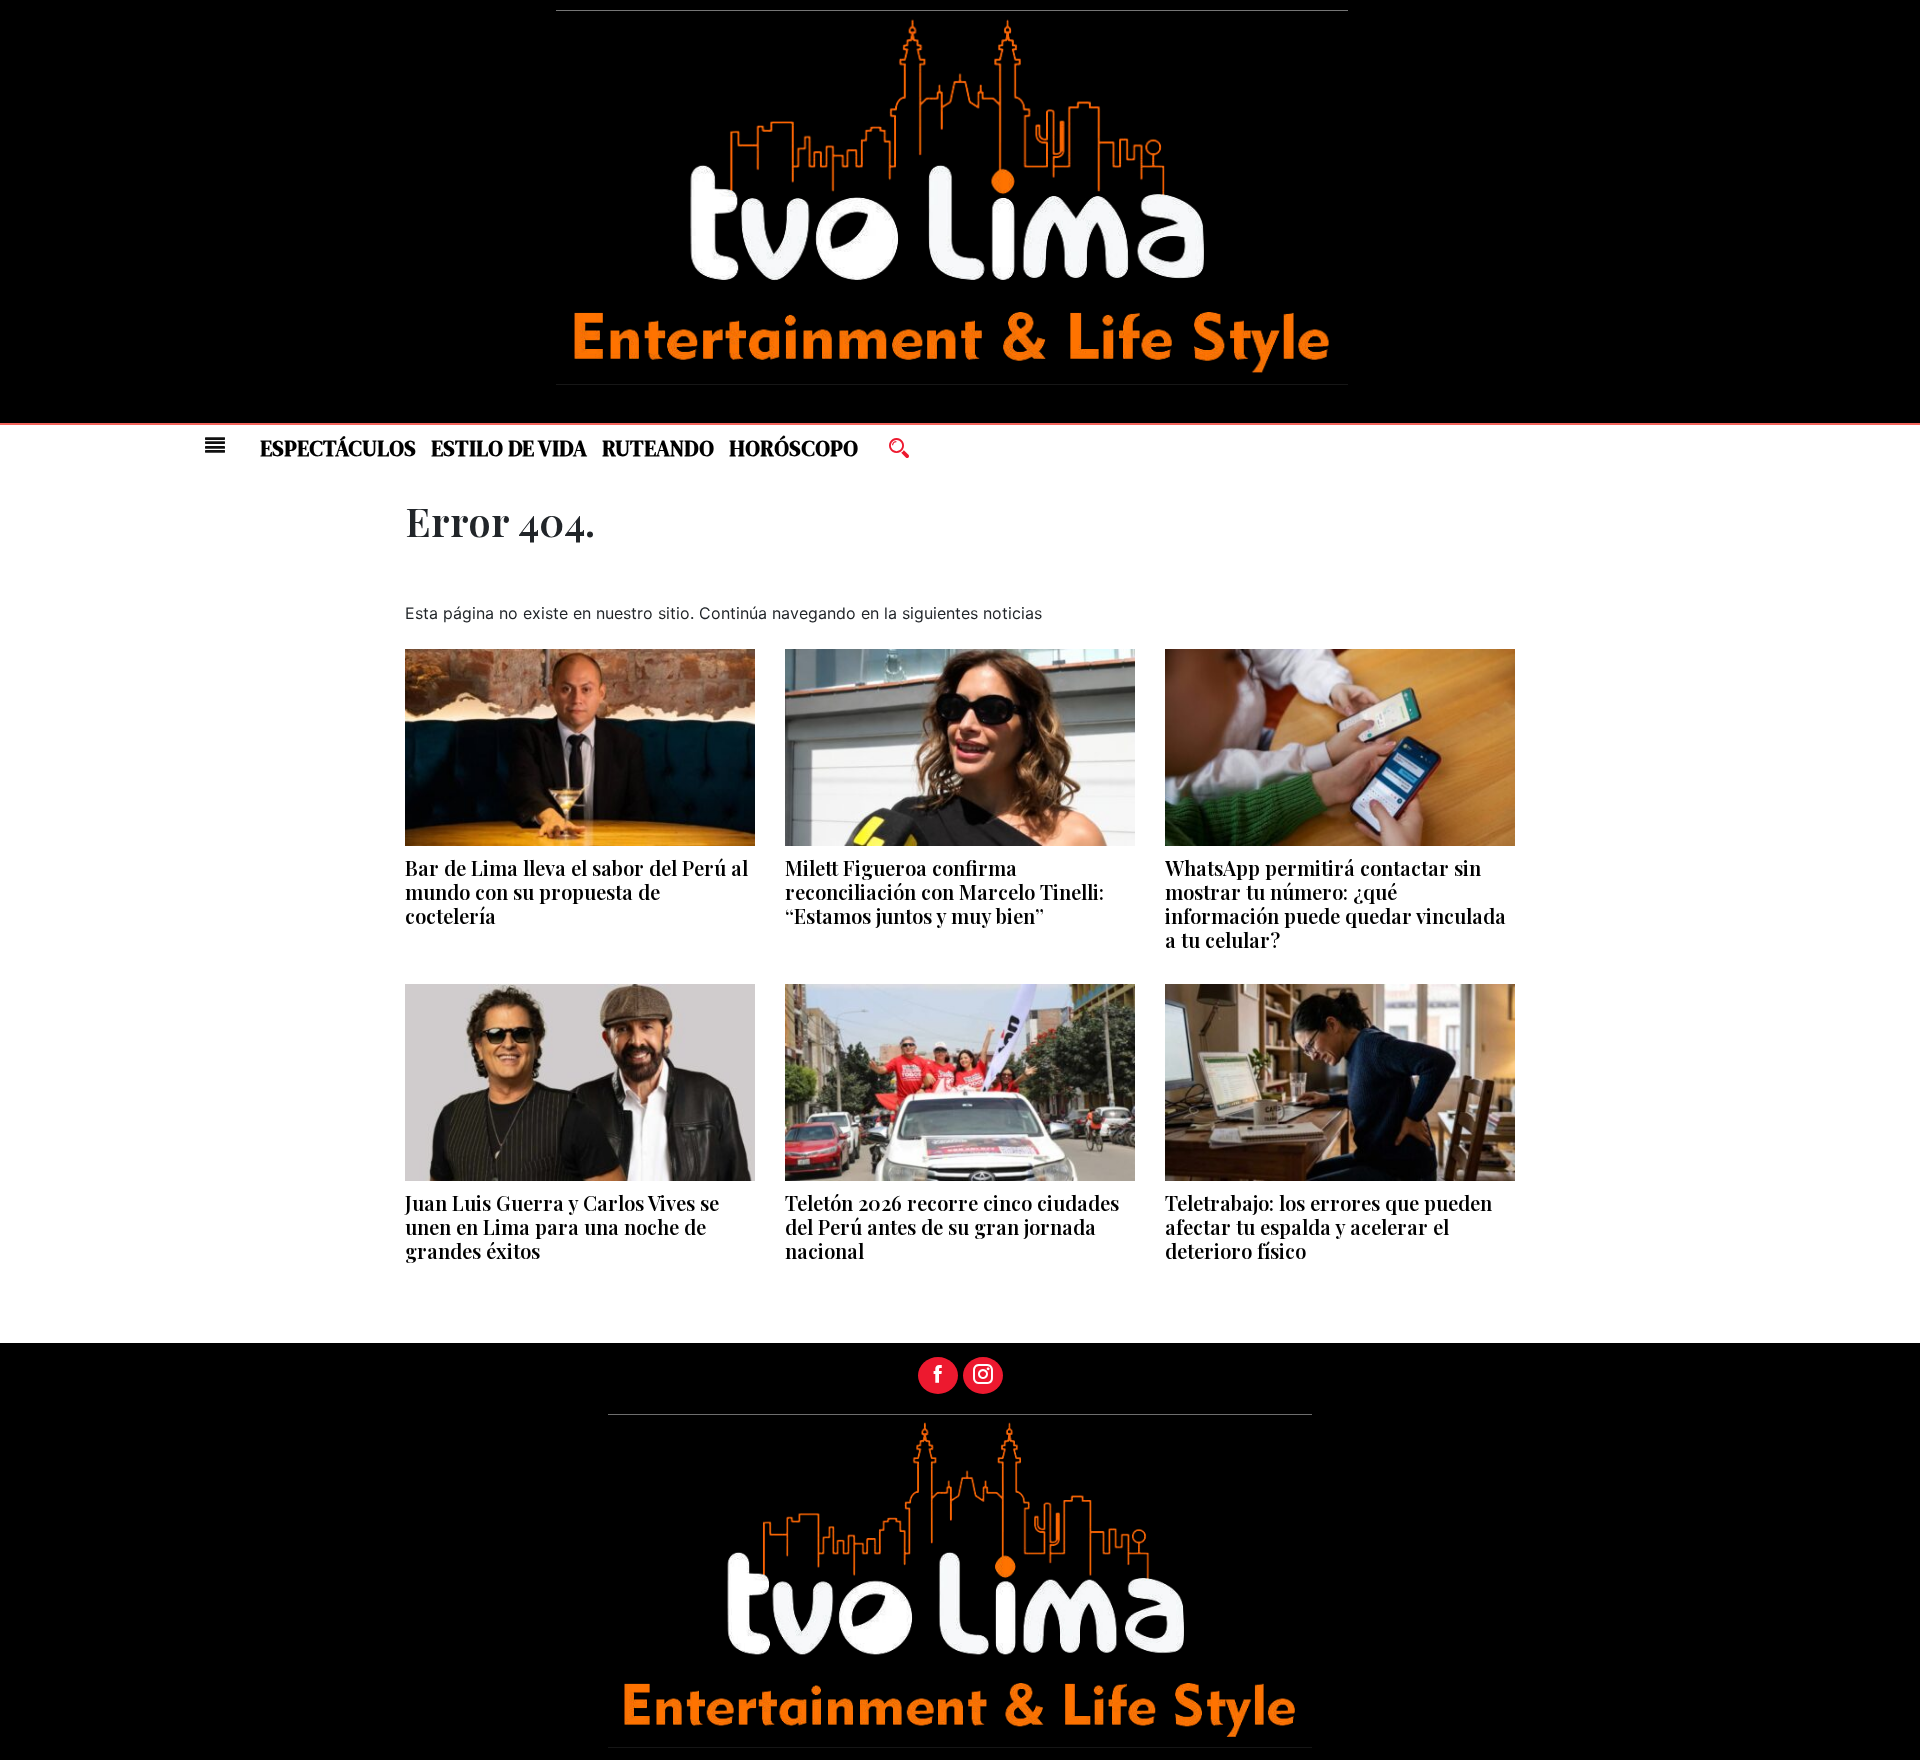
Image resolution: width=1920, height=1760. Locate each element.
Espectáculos (338, 448)
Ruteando (658, 448)
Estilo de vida (509, 448)
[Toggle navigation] (215, 445)
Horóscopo (793, 448)
